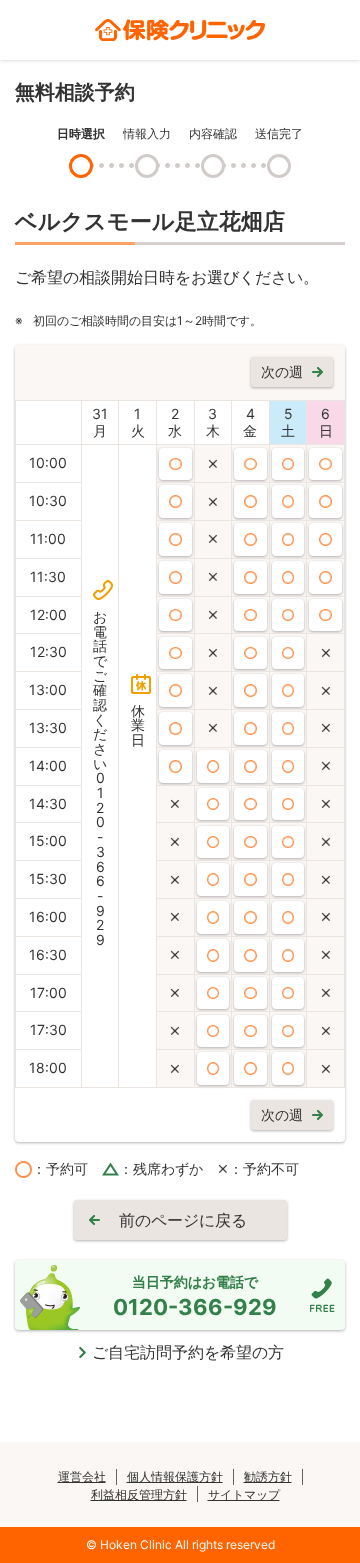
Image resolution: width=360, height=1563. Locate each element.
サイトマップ (244, 1494)
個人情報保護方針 (175, 1476)
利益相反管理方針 (139, 1494)
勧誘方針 (268, 1476)
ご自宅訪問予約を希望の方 (188, 1352)
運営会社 (82, 1476)
